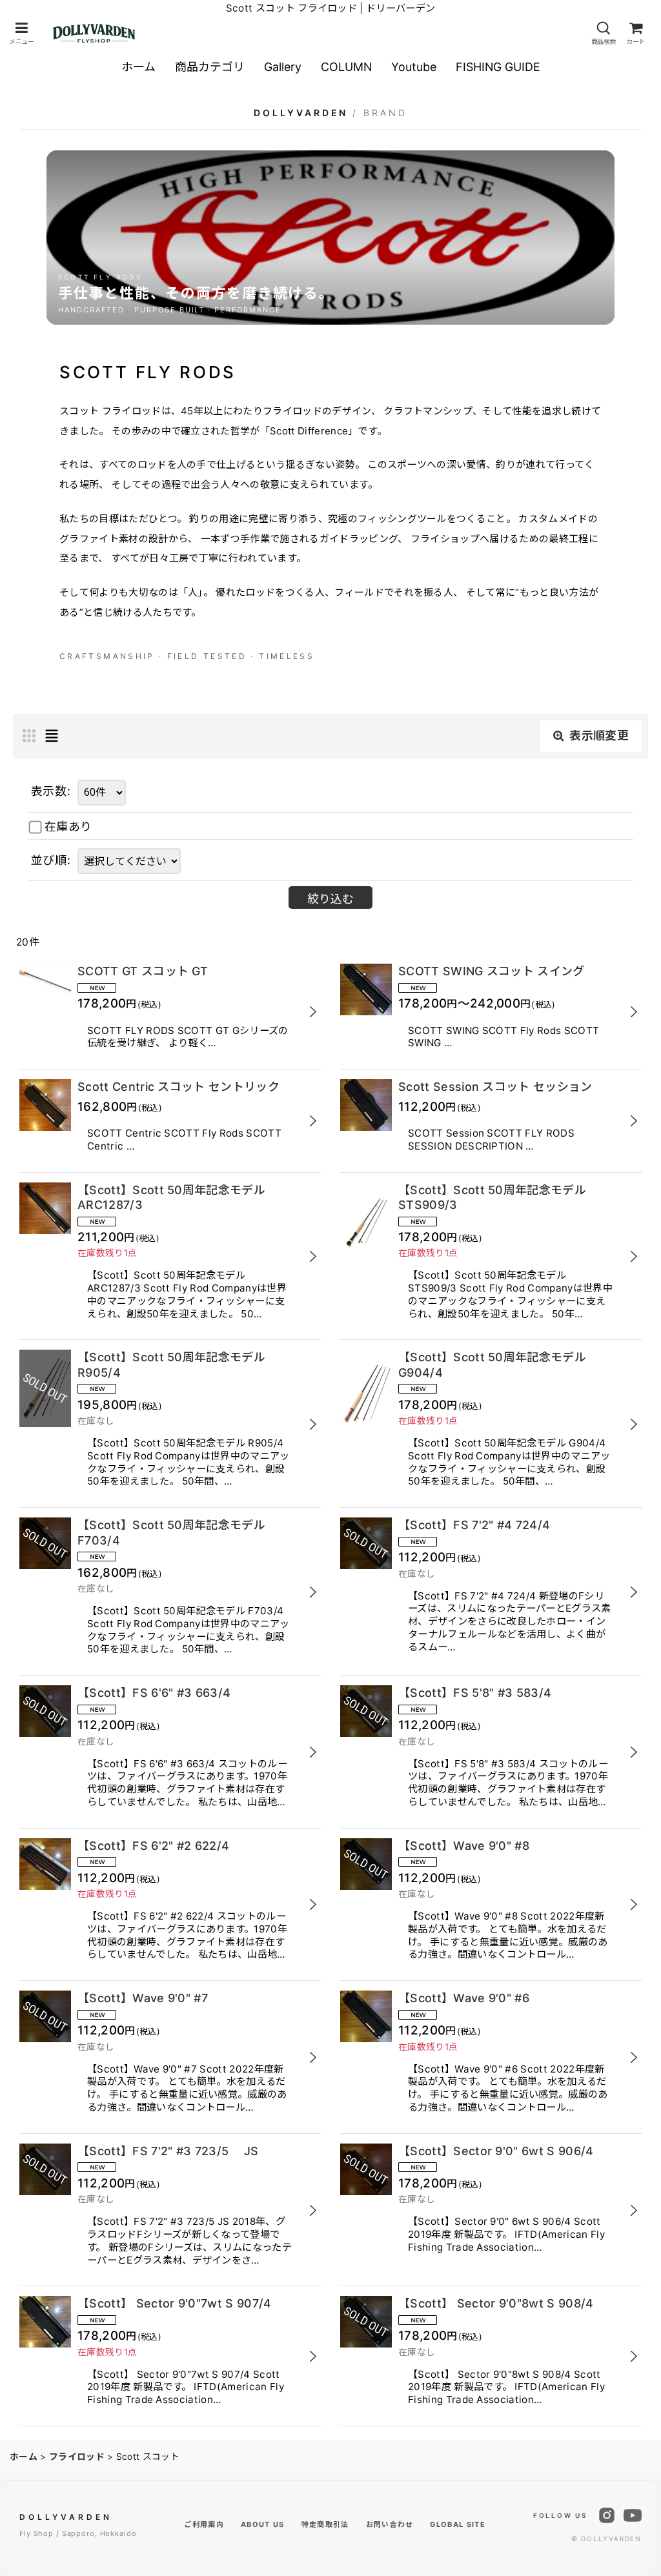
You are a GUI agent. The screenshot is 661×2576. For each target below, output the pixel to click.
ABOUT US (263, 2524)
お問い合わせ (390, 2524)
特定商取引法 (325, 2524)
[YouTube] (633, 2515)
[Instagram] (607, 2515)
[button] (21, 33)
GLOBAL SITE (458, 2524)
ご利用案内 (204, 2524)
